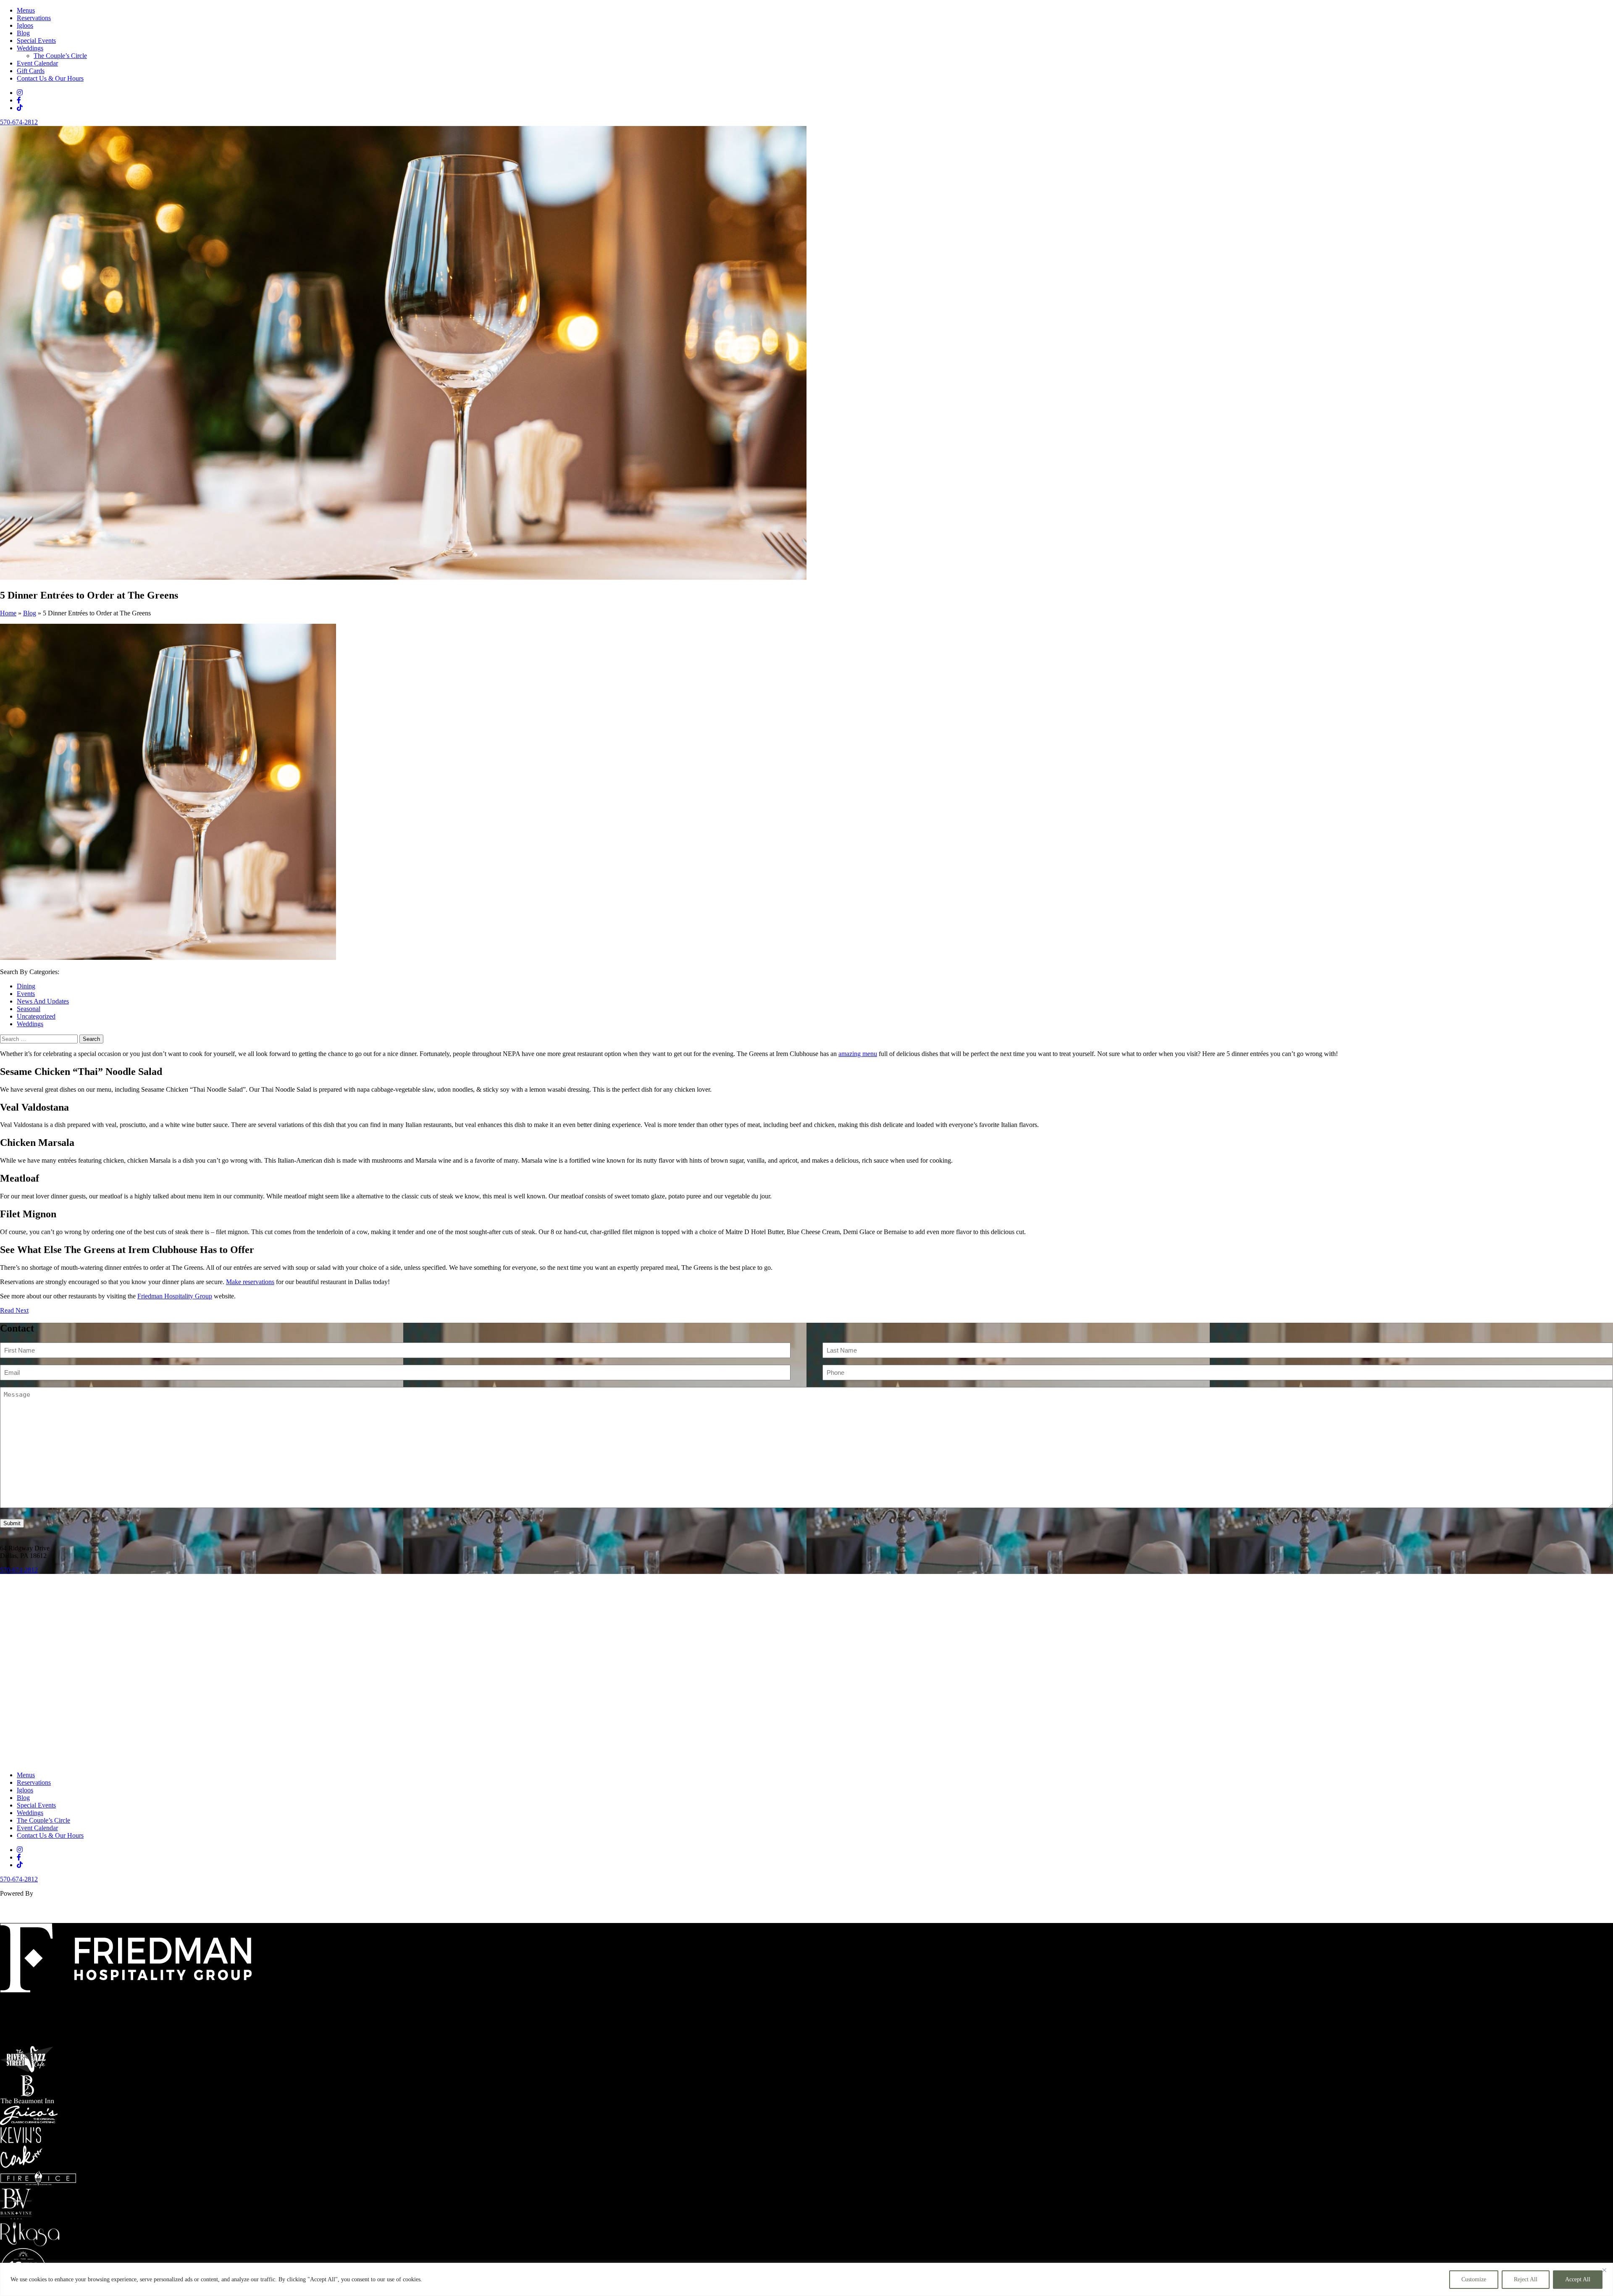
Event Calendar (37, 63)
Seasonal (29, 1009)
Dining (26, 986)
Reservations (34, 18)
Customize (1474, 2279)
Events (26, 994)
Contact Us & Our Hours (50, 78)
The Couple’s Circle (60, 56)
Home (8, 613)
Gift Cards (31, 71)
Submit (12, 1523)
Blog (23, 33)
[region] (806, 2279)
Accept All (1578, 2279)
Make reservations (250, 1282)
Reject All (1526, 2279)
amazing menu (858, 1054)
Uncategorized (36, 1016)
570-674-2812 (19, 122)
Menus (26, 10)
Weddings (30, 48)
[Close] (1604, 2270)
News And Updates (43, 1001)
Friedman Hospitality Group (175, 1296)
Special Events (36, 41)
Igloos (25, 25)
